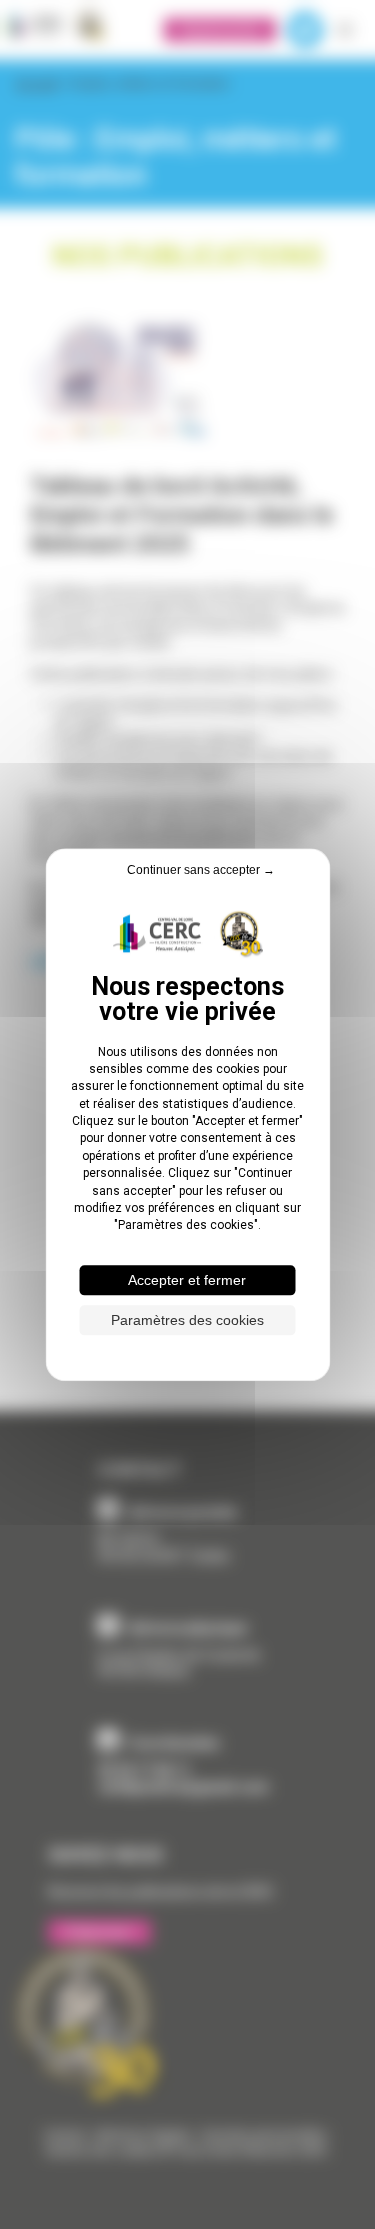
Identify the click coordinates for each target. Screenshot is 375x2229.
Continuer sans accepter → (201, 870)
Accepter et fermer (187, 1280)
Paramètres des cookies (187, 1320)
